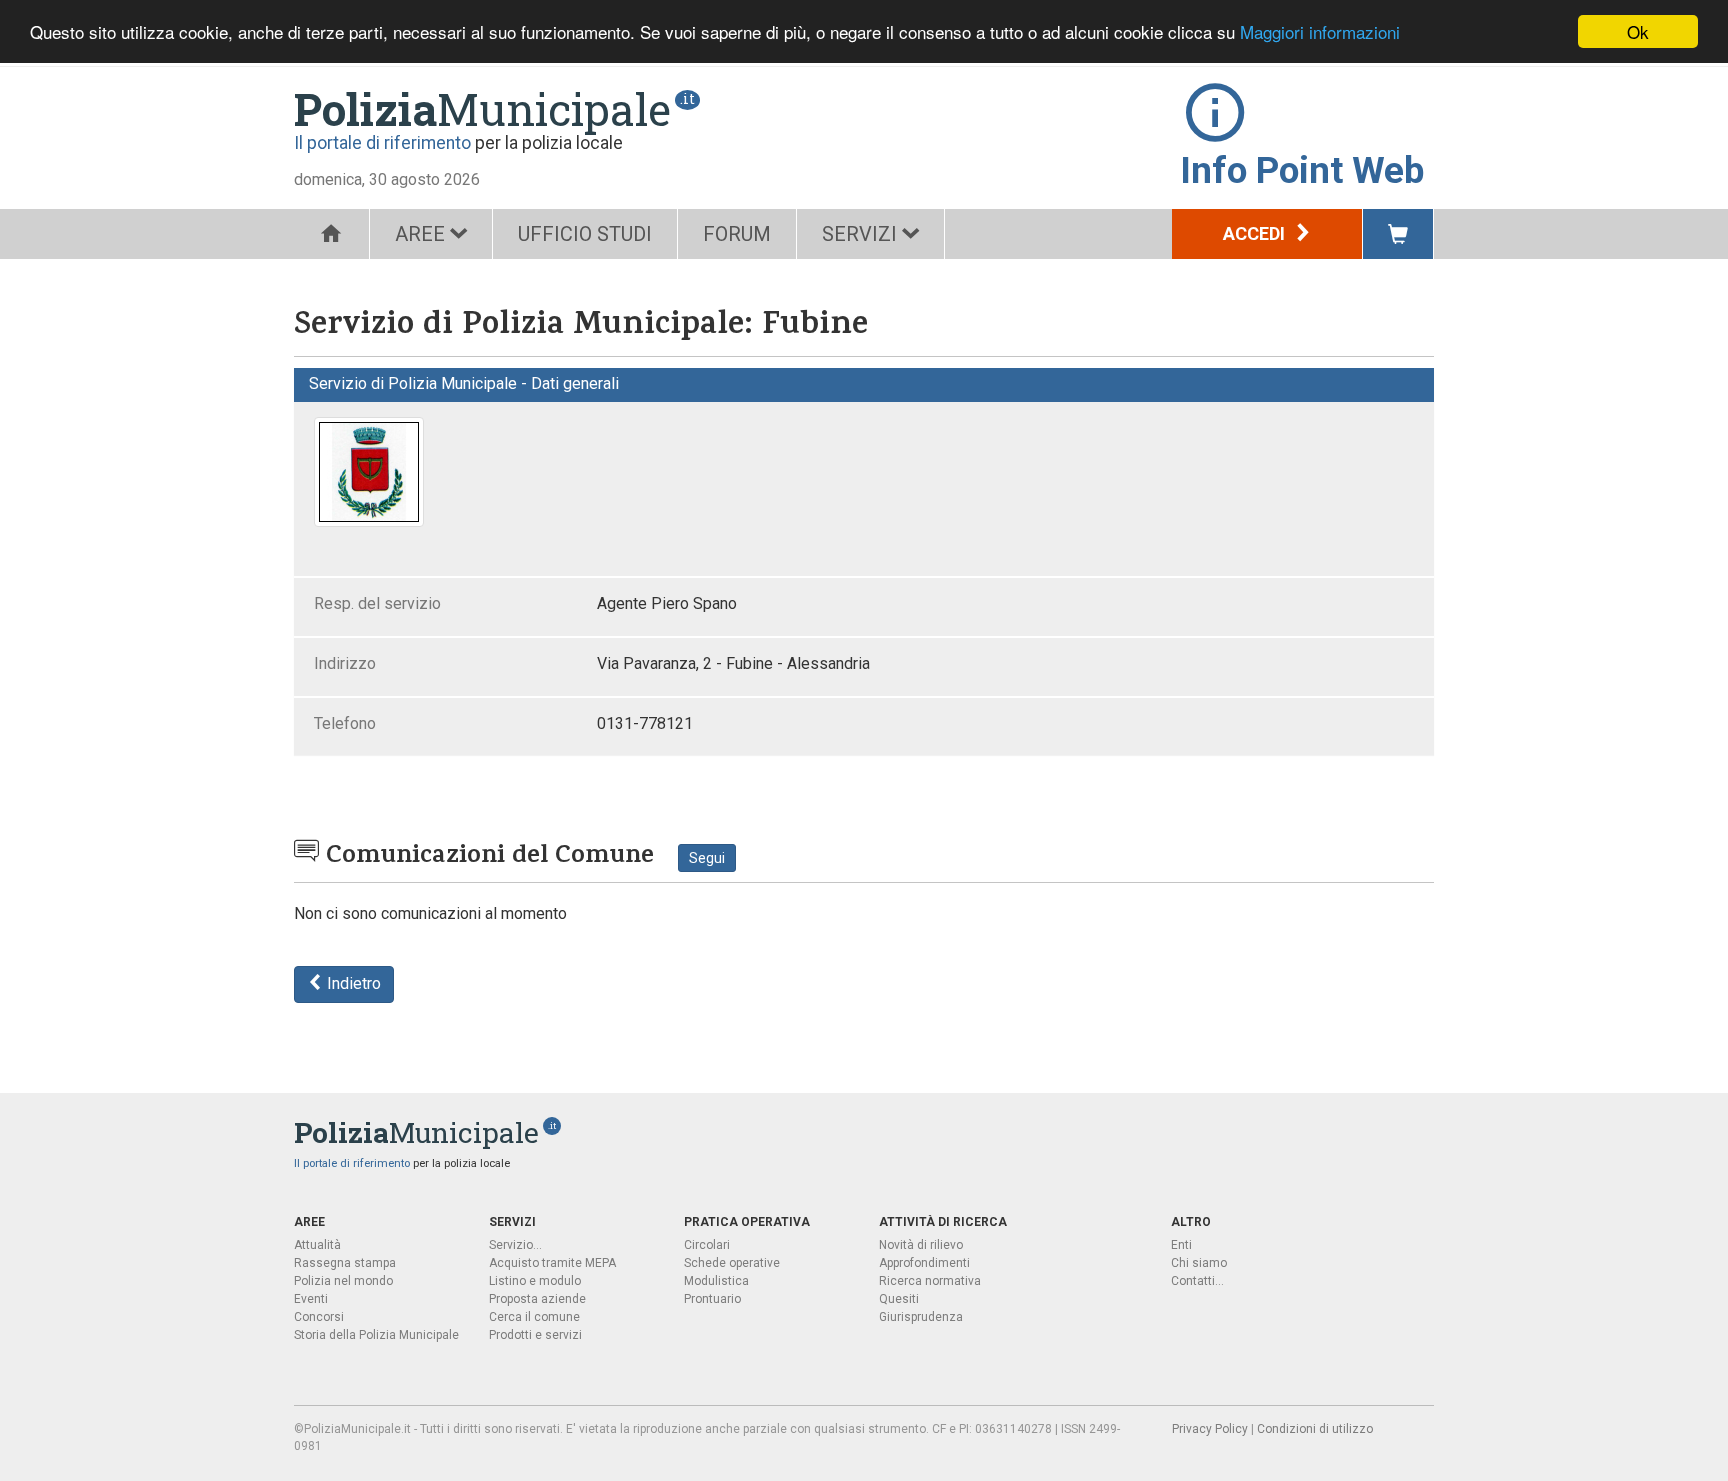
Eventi (311, 1299)
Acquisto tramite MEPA (552, 1263)
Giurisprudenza (921, 1317)
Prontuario (712, 1299)
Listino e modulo (535, 1281)
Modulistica (716, 1281)
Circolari (707, 1245)
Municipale (482, 109)
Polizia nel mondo (343, 1281)
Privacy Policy (1210, 1429)
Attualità (317, 1245)
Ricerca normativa (930, 1281)
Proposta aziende (537, 1299)
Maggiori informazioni (1320, 32)
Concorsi (319, 1317)
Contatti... (1197, 1281)
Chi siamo (1199, 1263)
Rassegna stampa (345, 1263)
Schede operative (732, 1263)
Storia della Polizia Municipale (376, 1335)
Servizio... (515, 1245)
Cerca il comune (534, 1317)
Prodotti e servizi (535, 1335)
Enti (1181, 1245)
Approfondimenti (924, 1263)
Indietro (352, 983)
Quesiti (899, 1299)
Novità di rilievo (921, 1245)
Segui (707, 858)
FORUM (737, 234)
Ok (1638, 31)
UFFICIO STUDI (585, 234)
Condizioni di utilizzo (1315, 1429)
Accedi (1256, 233)
